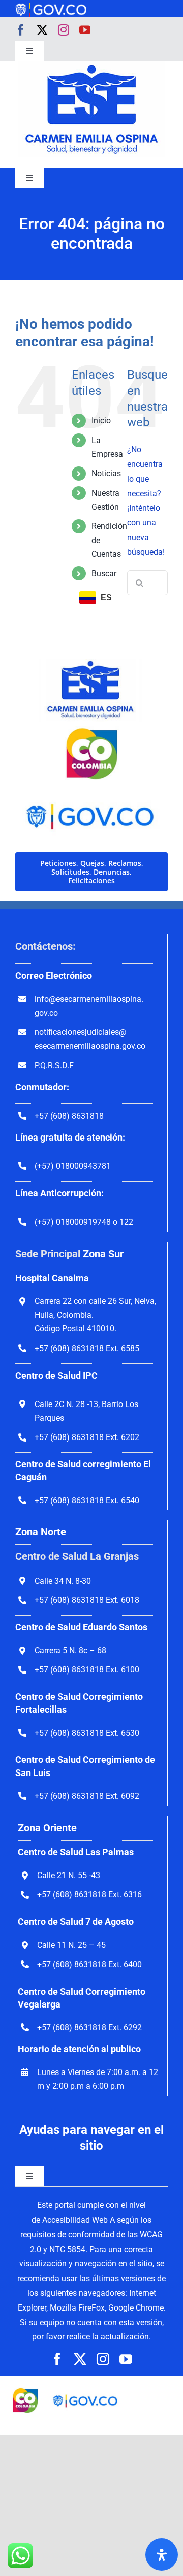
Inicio (101, 421)
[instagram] (64, 30)
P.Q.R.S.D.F (54, 1066)
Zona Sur (103, 1254)
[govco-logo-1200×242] (51, 6)
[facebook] (21, 30)
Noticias (106, 473)
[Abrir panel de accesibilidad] (162, 2555)
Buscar (104, 573)
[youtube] (85, 30)
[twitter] (42, 30)
